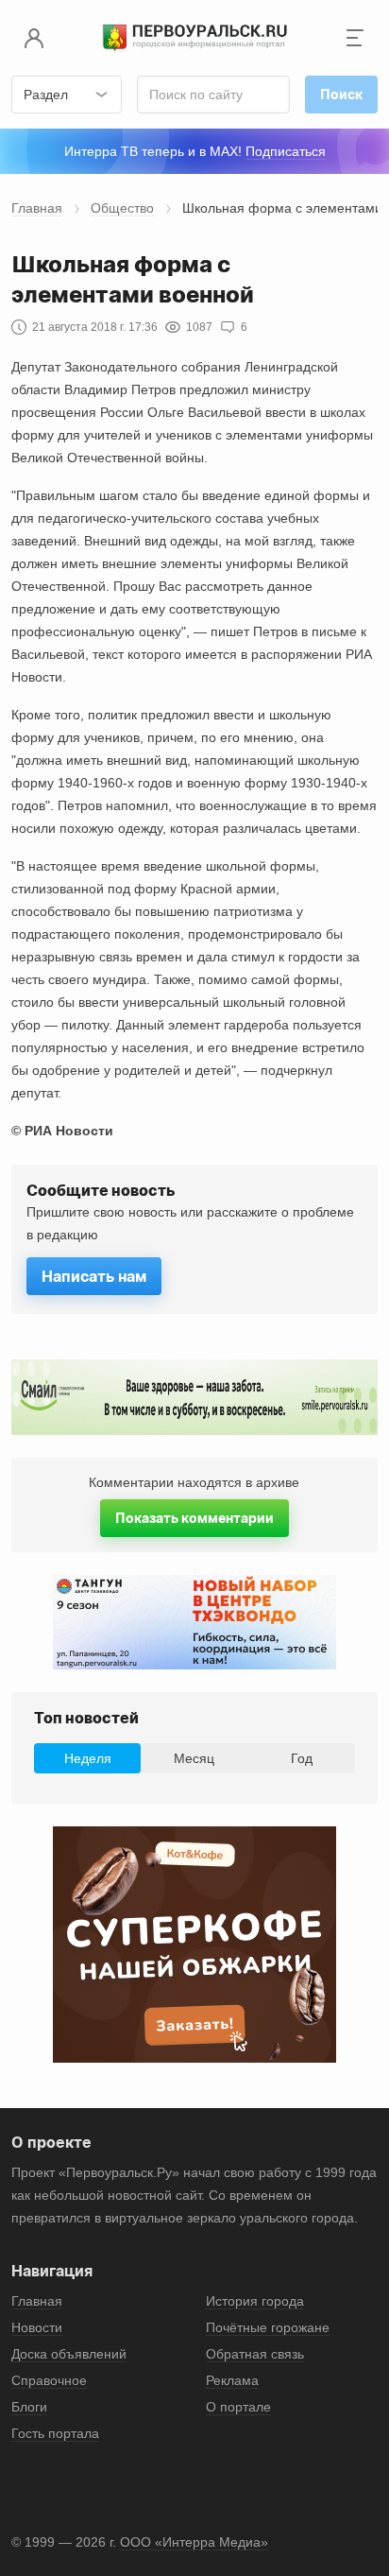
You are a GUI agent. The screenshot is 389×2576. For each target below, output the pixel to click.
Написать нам (94, 1276)
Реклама (232, 2380)
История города (255, 2301)
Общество (122, 208)
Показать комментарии (194, 1518)
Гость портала (55, 2433)
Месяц (194, 1758)
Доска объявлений (69, 2354)
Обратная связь (255, 2354)
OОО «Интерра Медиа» (194, 2542)
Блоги (29, 2407)
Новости (37, 2327)
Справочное (49, 2380)
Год (302, 1758)
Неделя (88, 1758)
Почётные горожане (268, 2327)
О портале (238, 2407)
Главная (37, 208)
